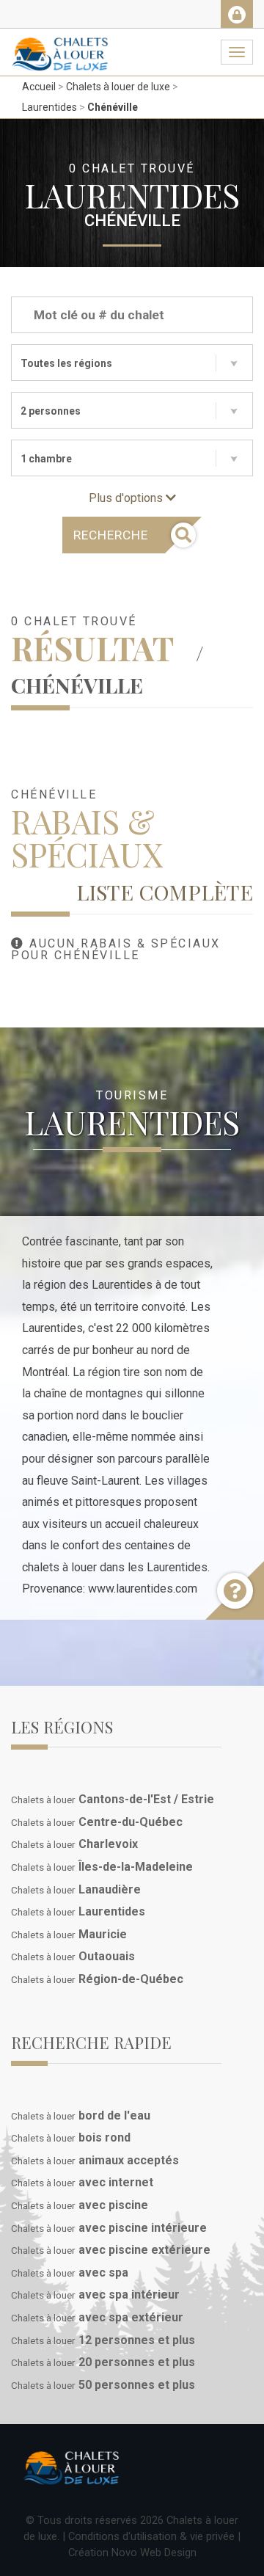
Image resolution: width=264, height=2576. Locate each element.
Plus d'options (127, 498)
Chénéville (113, 107)
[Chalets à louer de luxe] (60, 47)
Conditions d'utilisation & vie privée (151, 2536)
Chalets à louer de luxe (118, 87)
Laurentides (49, 107)
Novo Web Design (154, 2553)
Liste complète (165, 892)
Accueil (39, 87)
